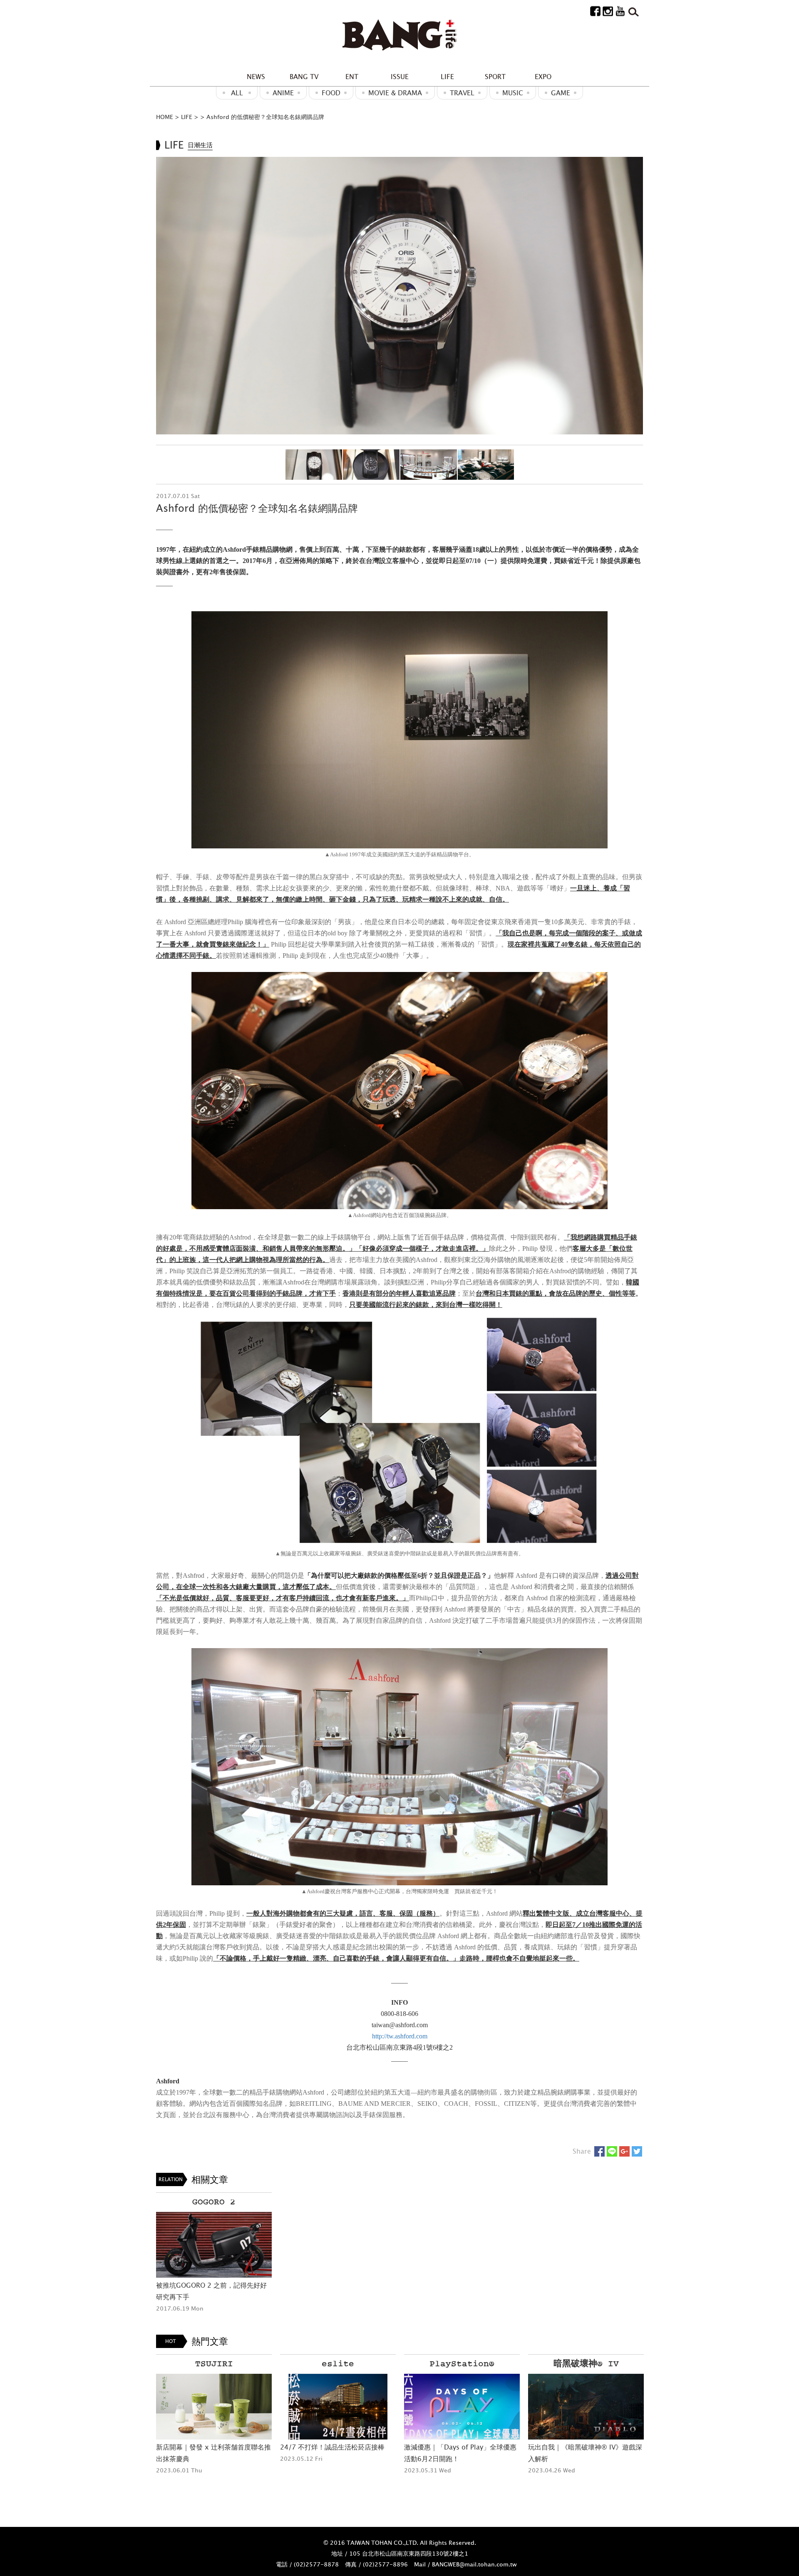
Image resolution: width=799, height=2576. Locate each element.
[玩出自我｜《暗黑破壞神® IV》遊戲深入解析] (462, 2407)
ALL (237, 93)
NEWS (256, 77)
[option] (399, 296)
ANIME (283, 93)
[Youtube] (620, 11)
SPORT (495, 77)
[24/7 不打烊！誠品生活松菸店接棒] (214, 2407)
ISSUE (400, 77)
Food (331, 93)
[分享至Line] (612, 2151)
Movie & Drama (395, 93)
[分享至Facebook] (599, 2151)
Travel (462, 93)
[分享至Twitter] (637, 2151)
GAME (561, 93)
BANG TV (304, 77)
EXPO (543, 77)
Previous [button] (167, 295)
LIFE (447, 77)
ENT (352, 77)
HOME (165, 117)
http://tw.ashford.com (400, 2036)
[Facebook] (595, 11)
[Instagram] (608, 11)
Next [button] (632, 295)
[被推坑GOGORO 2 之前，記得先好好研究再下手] (214, 2245)
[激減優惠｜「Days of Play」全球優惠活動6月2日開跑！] (338, 2407)
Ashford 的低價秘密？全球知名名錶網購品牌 (265, 117)
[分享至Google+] (624, 2151)
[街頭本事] (399, 35)
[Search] (633, 11)
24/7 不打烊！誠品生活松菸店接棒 (208, 2447)
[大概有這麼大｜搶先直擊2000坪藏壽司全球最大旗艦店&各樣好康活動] (586, 2407)
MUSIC (513, 93)
